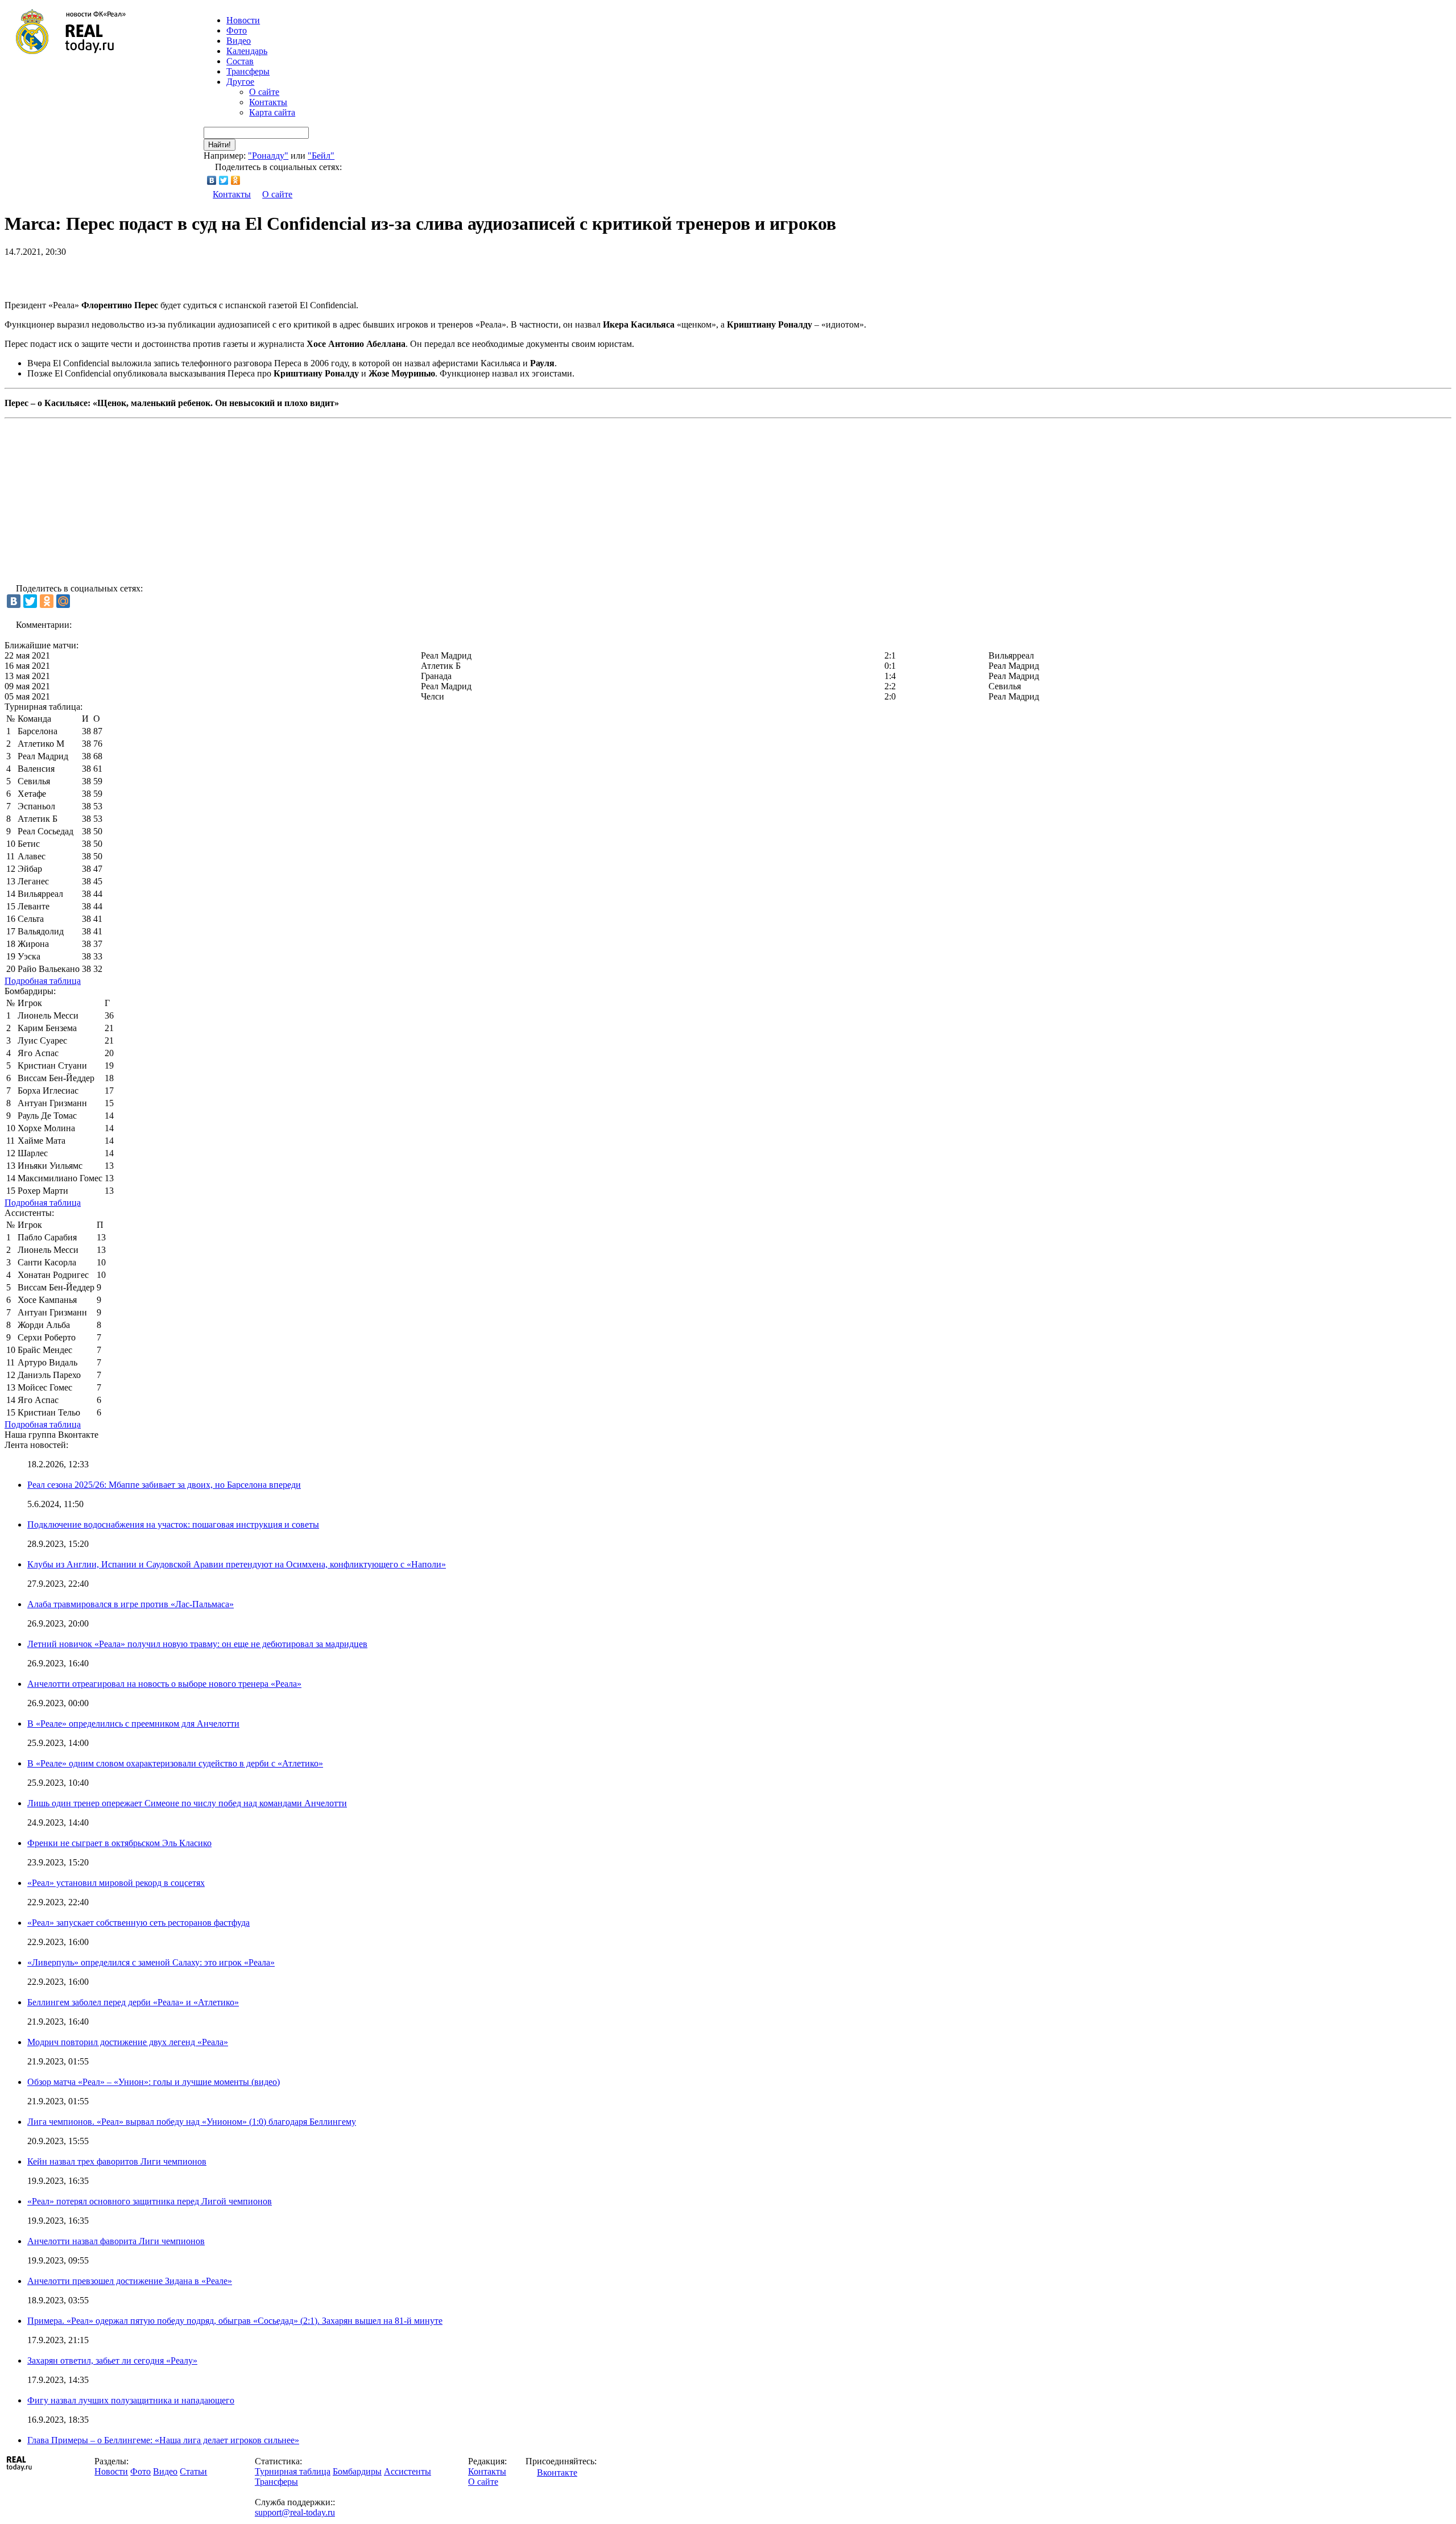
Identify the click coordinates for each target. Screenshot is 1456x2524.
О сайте (264, 92)
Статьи (193, 2471)
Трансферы (248, 71)
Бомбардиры (357, 2471)
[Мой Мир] (63, 601)
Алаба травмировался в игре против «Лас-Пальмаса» (131, 1604)
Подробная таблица (43, 981)
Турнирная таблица (293, 2471)
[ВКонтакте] (212, 180)
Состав (240, 61)
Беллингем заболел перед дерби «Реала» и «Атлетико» (133, 2002)
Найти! (220, 145)
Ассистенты (408, 2471)
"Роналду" (268, 156)
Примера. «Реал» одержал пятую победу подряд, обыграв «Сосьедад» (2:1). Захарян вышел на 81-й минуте (235, 2321)
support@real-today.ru (295, 2512)
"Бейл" (321, 156)
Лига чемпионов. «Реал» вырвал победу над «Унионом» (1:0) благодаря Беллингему (192, 2122)
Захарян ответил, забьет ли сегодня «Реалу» (112, 2360)
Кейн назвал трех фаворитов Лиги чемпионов (117, 2161)
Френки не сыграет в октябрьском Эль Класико (119, 1843)
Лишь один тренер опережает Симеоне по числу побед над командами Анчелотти (187, 1803)
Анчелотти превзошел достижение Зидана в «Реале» (130, 2281)
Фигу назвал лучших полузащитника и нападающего (131, 2400)
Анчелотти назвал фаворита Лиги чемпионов (116, 2241)
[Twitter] (224, 180)
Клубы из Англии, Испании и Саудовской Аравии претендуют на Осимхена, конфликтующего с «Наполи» (237, 1564)
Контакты (268, 102)
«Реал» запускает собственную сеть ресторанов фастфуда (138, 1923)
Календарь (247, 51)
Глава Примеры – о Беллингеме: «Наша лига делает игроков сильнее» (163, 2440)
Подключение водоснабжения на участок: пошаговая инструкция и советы (173, 1524)
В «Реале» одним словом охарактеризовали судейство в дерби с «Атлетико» (175, 1763)
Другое (240, 82)
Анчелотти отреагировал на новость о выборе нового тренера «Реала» (164, 1684)
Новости (111, 2471)
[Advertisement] (138, 274)
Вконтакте (557, 2473)
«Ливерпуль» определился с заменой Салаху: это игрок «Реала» (151, 1962)
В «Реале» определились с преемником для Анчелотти (133, 1724)
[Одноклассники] (236, 180)
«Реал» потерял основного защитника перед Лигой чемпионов (150, 2201)
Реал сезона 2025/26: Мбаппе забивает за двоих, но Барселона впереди (164, 1485)
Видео (239, 41)
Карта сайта (272, 112)
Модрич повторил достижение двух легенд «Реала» (128, 2042)
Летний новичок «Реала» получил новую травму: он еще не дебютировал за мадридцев (197, 1644)
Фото (237, 30)
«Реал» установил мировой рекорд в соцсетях (116, 1883)
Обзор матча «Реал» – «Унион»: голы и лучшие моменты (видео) (154, 2082)
